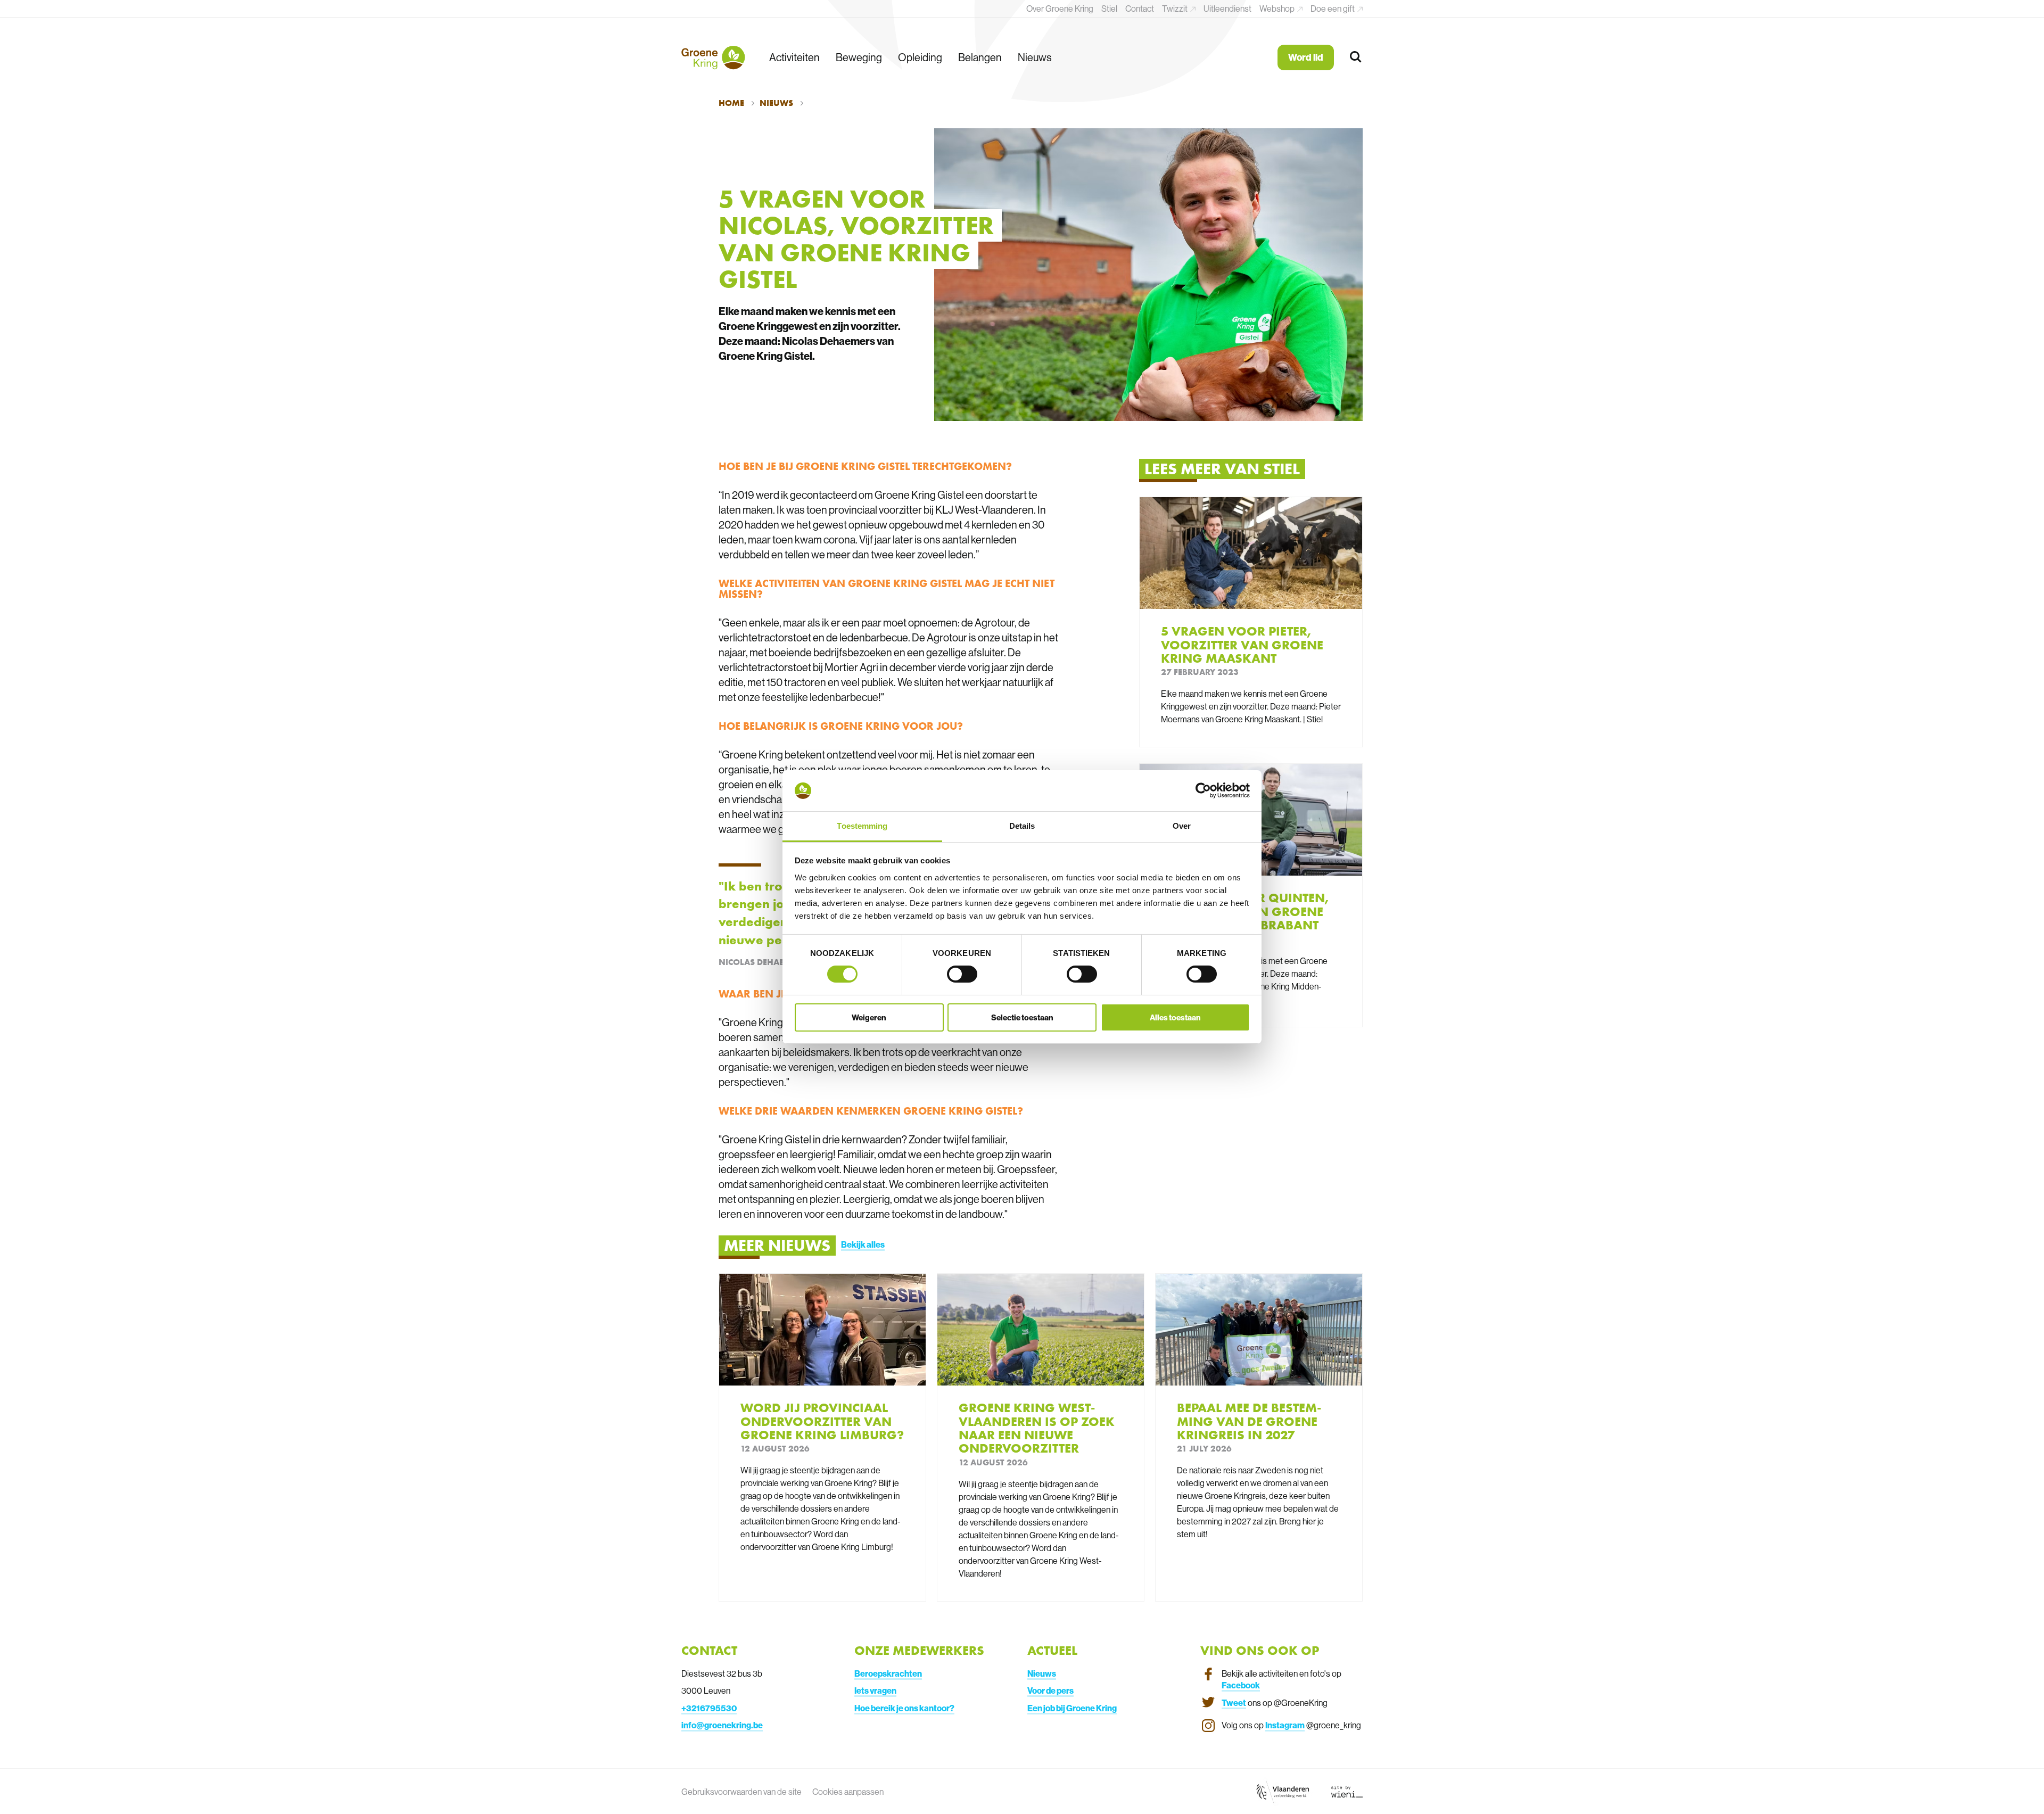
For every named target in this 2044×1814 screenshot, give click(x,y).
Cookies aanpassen (848, 1792)
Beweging (859, 57)
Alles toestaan (1175, 1017)
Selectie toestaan (1022, 1017)
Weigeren (869, 1017)
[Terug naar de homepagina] (713, 57)
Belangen (980, 57)
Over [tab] (1182, 826)
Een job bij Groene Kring (1072, 1708)
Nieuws (1035, 57)
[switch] (962, 974)
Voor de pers (1050, 1691)
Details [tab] (1022, 826)
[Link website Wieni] (1347, 1791)
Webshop (1278, 9)
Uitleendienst (1227, 9)
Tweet (1234, 1703)
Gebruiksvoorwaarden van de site (741, 1792)
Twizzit (1176, 9)
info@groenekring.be (722, 1725)
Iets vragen (875, 1691)
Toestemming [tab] (862, 826)
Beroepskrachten (888, 1673)
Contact (1140, 9)
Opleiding (920, 57)
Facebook (1241, 1685)
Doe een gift (1333, 9)
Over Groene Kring (1060, 9)
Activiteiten (794, 57)
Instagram (1285, 1725)
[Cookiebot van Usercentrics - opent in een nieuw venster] (1203, 790)
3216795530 (711, 1708)
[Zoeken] (1356, 57)
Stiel (1109, 9)
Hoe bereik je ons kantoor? (904, 1708)
